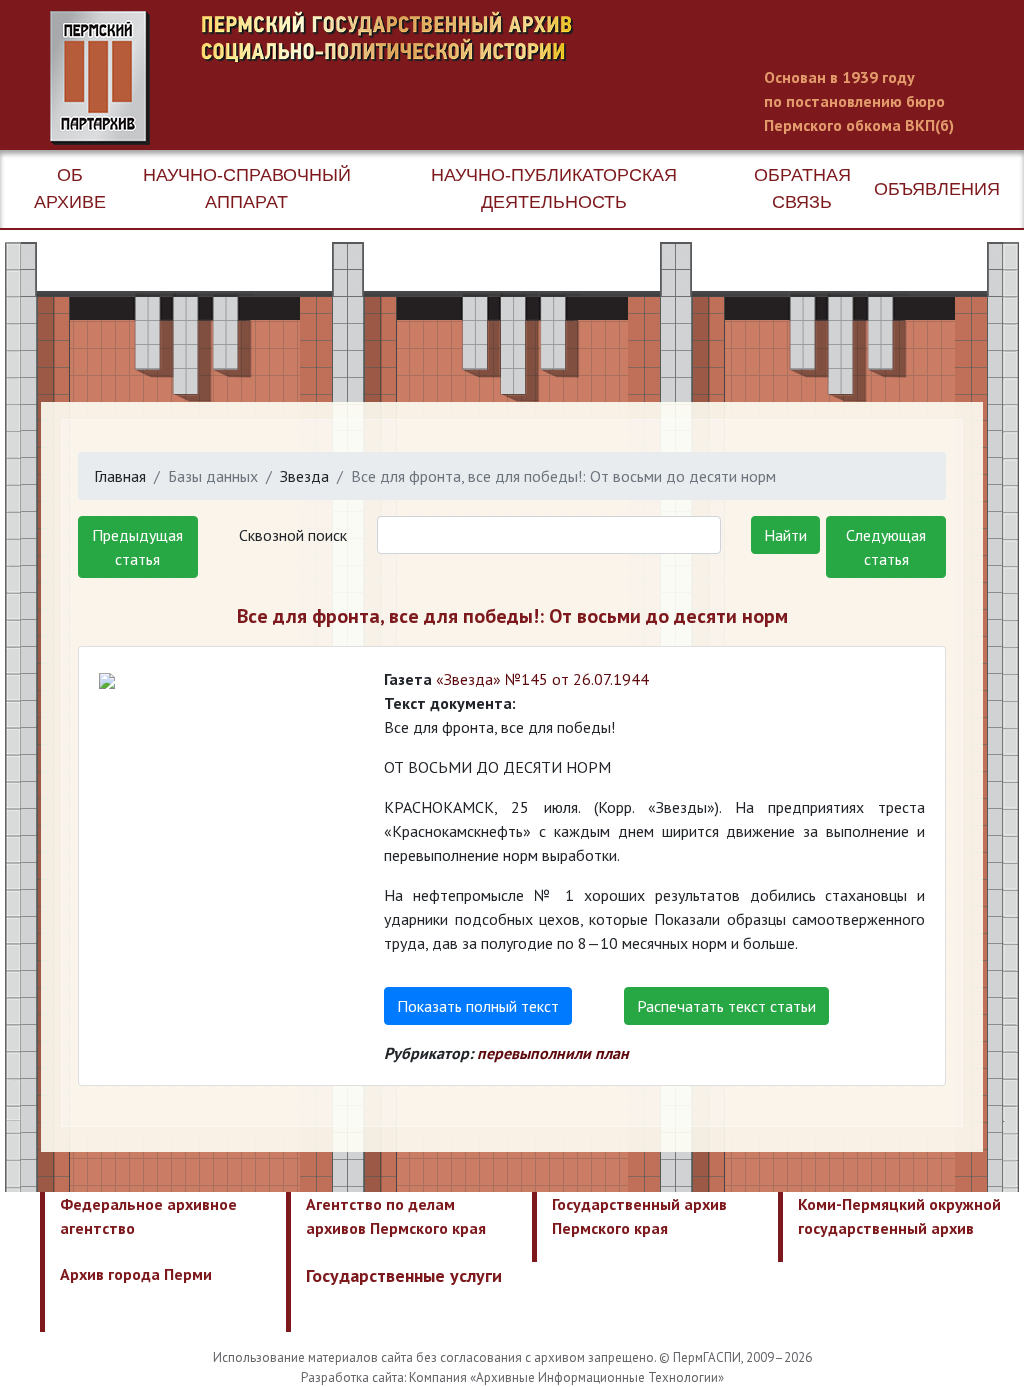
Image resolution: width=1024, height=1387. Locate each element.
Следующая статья (886, 547)
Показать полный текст (478, 1006)
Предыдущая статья (137, 547)
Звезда (304, 476)
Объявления (937, 189)
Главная (120, 476)
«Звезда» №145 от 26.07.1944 (542, 679)
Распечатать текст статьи (726, 1006)
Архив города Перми (136, 1274)
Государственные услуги (404, 1275)
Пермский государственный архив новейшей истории (425, 78)
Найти (785, 535)
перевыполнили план (553, 1053)
